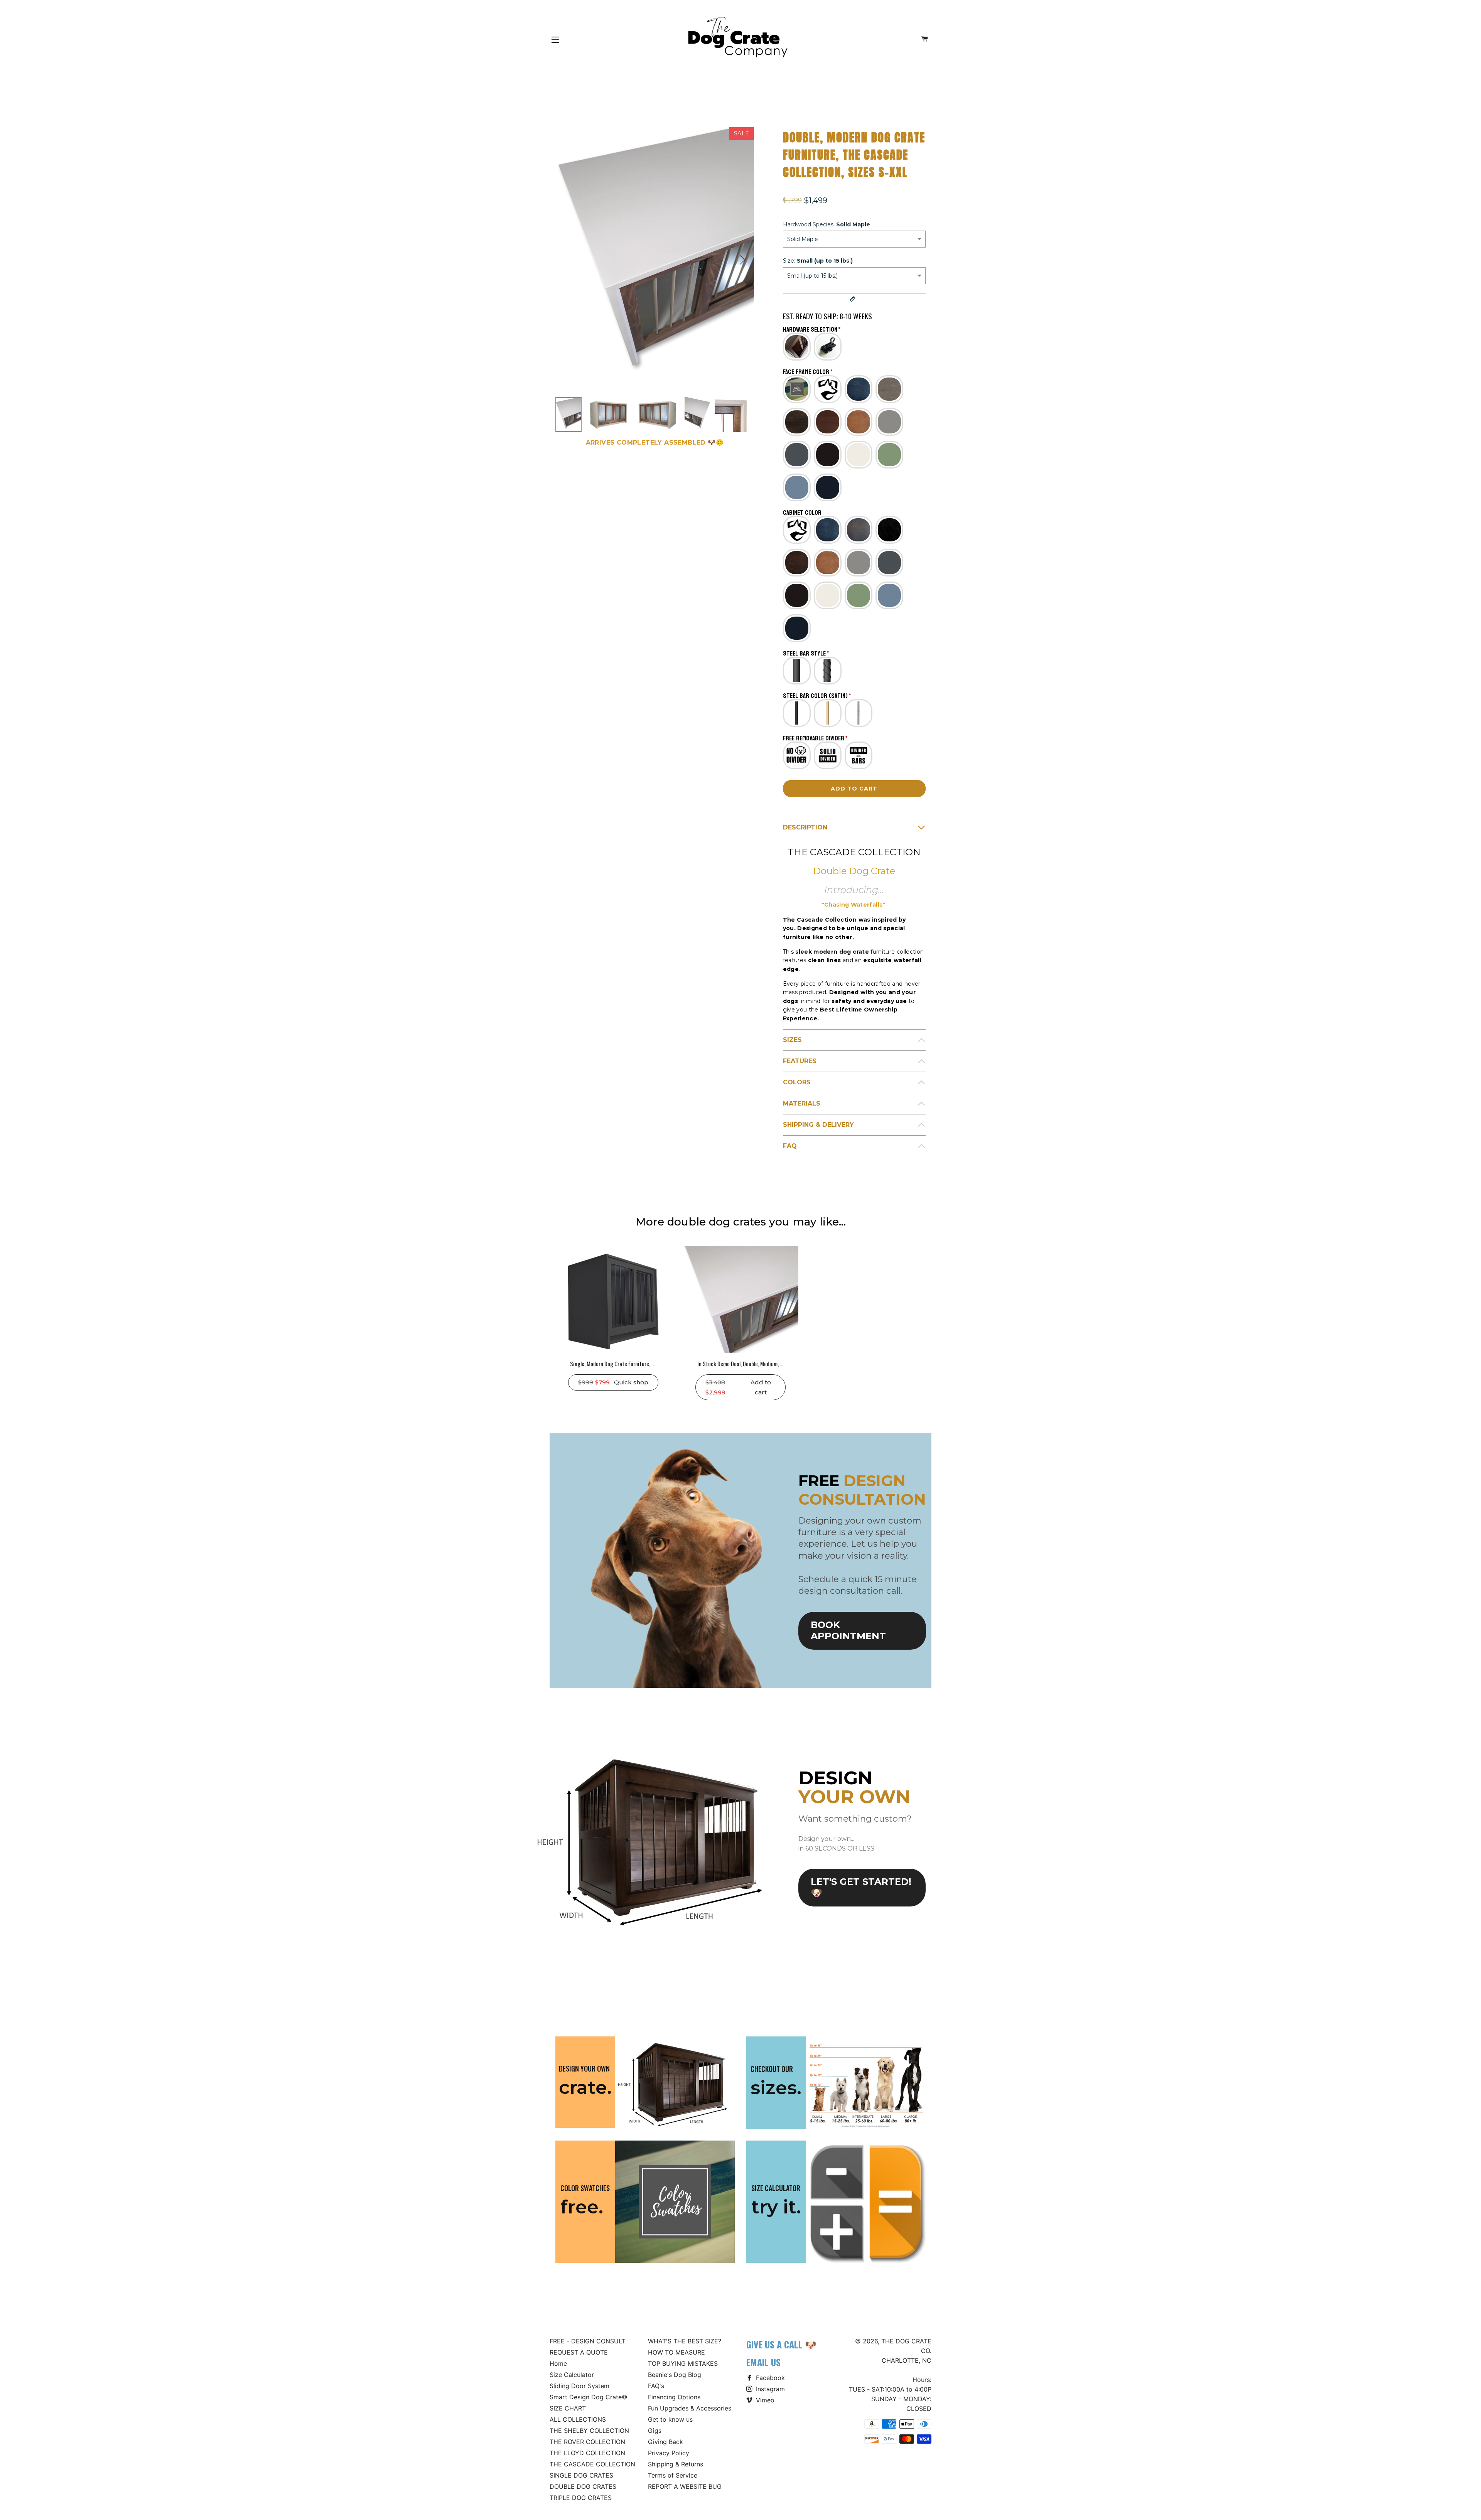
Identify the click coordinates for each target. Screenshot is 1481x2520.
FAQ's (656, 2386)
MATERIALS (802, 1103)
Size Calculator (572, 2375)
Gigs (655, 2431)
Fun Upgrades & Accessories (690, 2408)
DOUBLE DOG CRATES (583, 2486)
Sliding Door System (579, 2386)
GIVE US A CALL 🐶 (781, 2344)
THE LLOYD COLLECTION (587, 2453)
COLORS (797, 1082)
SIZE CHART (568, 2408)
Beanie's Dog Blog (675, 2375)
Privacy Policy (669, 2453)
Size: (818, 261)
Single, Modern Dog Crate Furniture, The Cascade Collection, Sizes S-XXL (651, 1364)
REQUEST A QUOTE (579, 2352)
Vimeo (764, 2400)
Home (558, 2363)
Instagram (769, 2389)
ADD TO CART (854, 789)
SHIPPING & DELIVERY (818, 1125)
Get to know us (670, 2419)
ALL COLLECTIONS (578, 2419)
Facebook (769, 2378)
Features (800, 1061)
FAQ (790, 1146)
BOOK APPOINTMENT (848, 1630)
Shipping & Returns (676, 2464)
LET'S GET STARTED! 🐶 (861, 1887)
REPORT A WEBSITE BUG (685, 2486)
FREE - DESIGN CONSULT (587, 2341)
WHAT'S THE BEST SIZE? (685, 2341)
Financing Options (674, 2397)
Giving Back (665, 2442)
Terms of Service (673, 2475)
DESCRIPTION (805, 827)
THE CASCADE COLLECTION (592, 2464)
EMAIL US (763, 2362)
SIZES (792, 1040)
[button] (742, 260)
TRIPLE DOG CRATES (581, 2498)
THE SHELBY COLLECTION (589, 2431)
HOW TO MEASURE (676, 2352)
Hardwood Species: (827, 224)
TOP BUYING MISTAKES (683, 2363)
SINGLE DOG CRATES (581, 2475)
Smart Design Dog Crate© (589, 2397)
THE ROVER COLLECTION (587, 2442)
